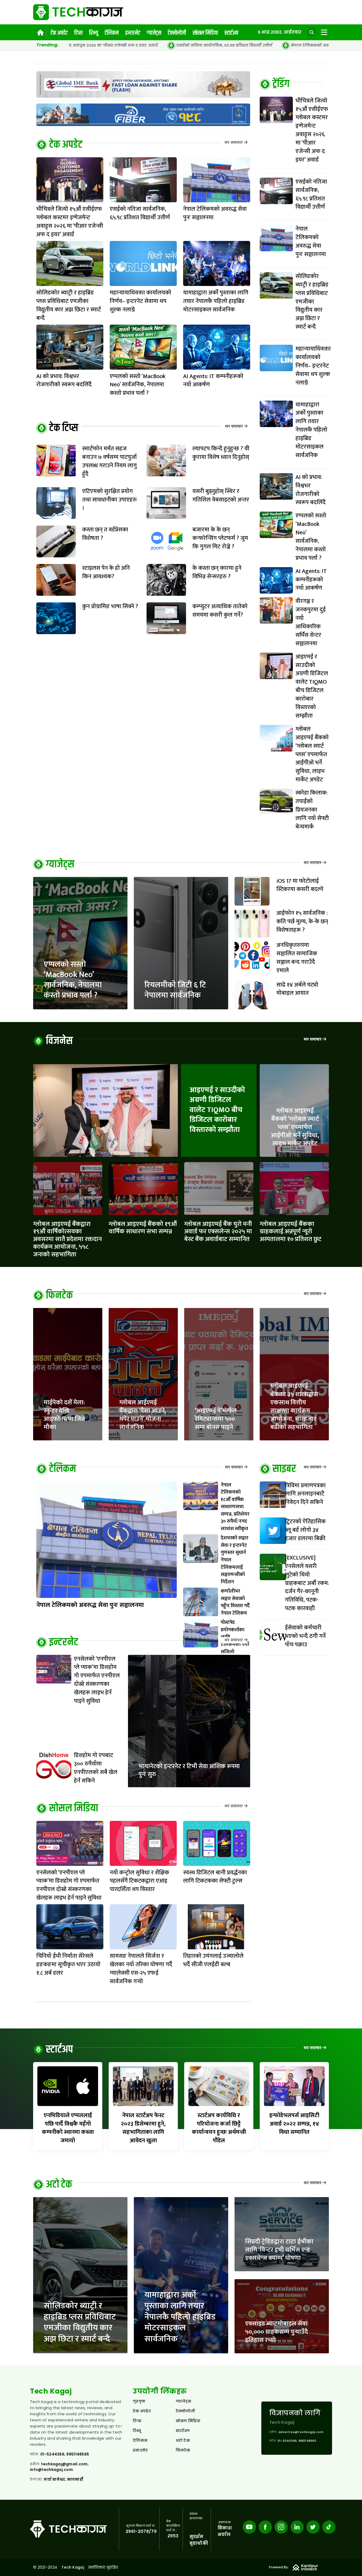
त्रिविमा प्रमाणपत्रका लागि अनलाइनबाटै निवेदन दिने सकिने (305, 1494)
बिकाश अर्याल (225, 2531)
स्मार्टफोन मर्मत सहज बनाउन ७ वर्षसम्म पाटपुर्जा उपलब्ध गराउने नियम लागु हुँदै (109, 461)
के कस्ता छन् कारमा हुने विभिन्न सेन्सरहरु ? (217, 572)
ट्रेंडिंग (281, 84)
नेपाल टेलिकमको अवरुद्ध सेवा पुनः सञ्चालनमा (211, 45)
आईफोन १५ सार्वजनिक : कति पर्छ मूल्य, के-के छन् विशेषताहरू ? (302, 922)
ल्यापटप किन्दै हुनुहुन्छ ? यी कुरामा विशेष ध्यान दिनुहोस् (221, 453)
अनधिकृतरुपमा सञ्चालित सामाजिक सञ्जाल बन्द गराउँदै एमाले (297, 958)
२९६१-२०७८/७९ (141, 2531)
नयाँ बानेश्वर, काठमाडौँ (63, 2479)
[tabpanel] (294, 466)
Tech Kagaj (73, 2567)
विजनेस (59, 1041)
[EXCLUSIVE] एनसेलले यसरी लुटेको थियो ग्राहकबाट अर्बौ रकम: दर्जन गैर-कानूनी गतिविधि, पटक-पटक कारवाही (307, 1583)
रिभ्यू (94, 33)
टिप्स (78, 33)
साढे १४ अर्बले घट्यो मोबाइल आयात (297, 989)
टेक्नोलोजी (177, 33)
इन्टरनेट (133, 33)
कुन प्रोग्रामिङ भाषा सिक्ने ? (110, 606)
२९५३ (173, 2536)
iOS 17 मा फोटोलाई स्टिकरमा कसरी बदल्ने (300, 885)
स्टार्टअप (231, 33)
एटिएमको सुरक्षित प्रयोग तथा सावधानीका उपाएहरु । (109, 500)
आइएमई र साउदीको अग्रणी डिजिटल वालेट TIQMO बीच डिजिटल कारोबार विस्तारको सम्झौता (217, 1110)
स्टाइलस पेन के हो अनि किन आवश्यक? (106, 572)
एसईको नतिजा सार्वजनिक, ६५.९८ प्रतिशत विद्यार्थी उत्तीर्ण (103, 45)
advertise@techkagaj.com (301, 2432)
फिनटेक (59, 1296)
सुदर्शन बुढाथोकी (199, 2540)
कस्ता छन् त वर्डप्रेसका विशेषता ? (105, 534)
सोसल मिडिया (205, 33)
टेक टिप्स (64, 428)
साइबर (284, 1469)
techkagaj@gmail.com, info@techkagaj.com (59, 2467)
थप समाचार (234, 143)
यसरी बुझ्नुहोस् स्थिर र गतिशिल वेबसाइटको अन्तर (221, 496)
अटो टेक (59, 2185)
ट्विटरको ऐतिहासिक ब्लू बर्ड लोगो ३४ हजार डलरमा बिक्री (305, 1530)
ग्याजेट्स (154, 33)
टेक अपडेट (59, 33)
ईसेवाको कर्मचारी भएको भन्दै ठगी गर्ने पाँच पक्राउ (305, 1636)
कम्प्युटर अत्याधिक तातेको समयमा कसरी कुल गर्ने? (220, 611)
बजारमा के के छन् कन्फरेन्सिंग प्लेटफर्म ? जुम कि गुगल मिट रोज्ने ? (220, 538)
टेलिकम (112, 33)
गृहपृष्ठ (139, 2401)
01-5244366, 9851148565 (65, 2454)
